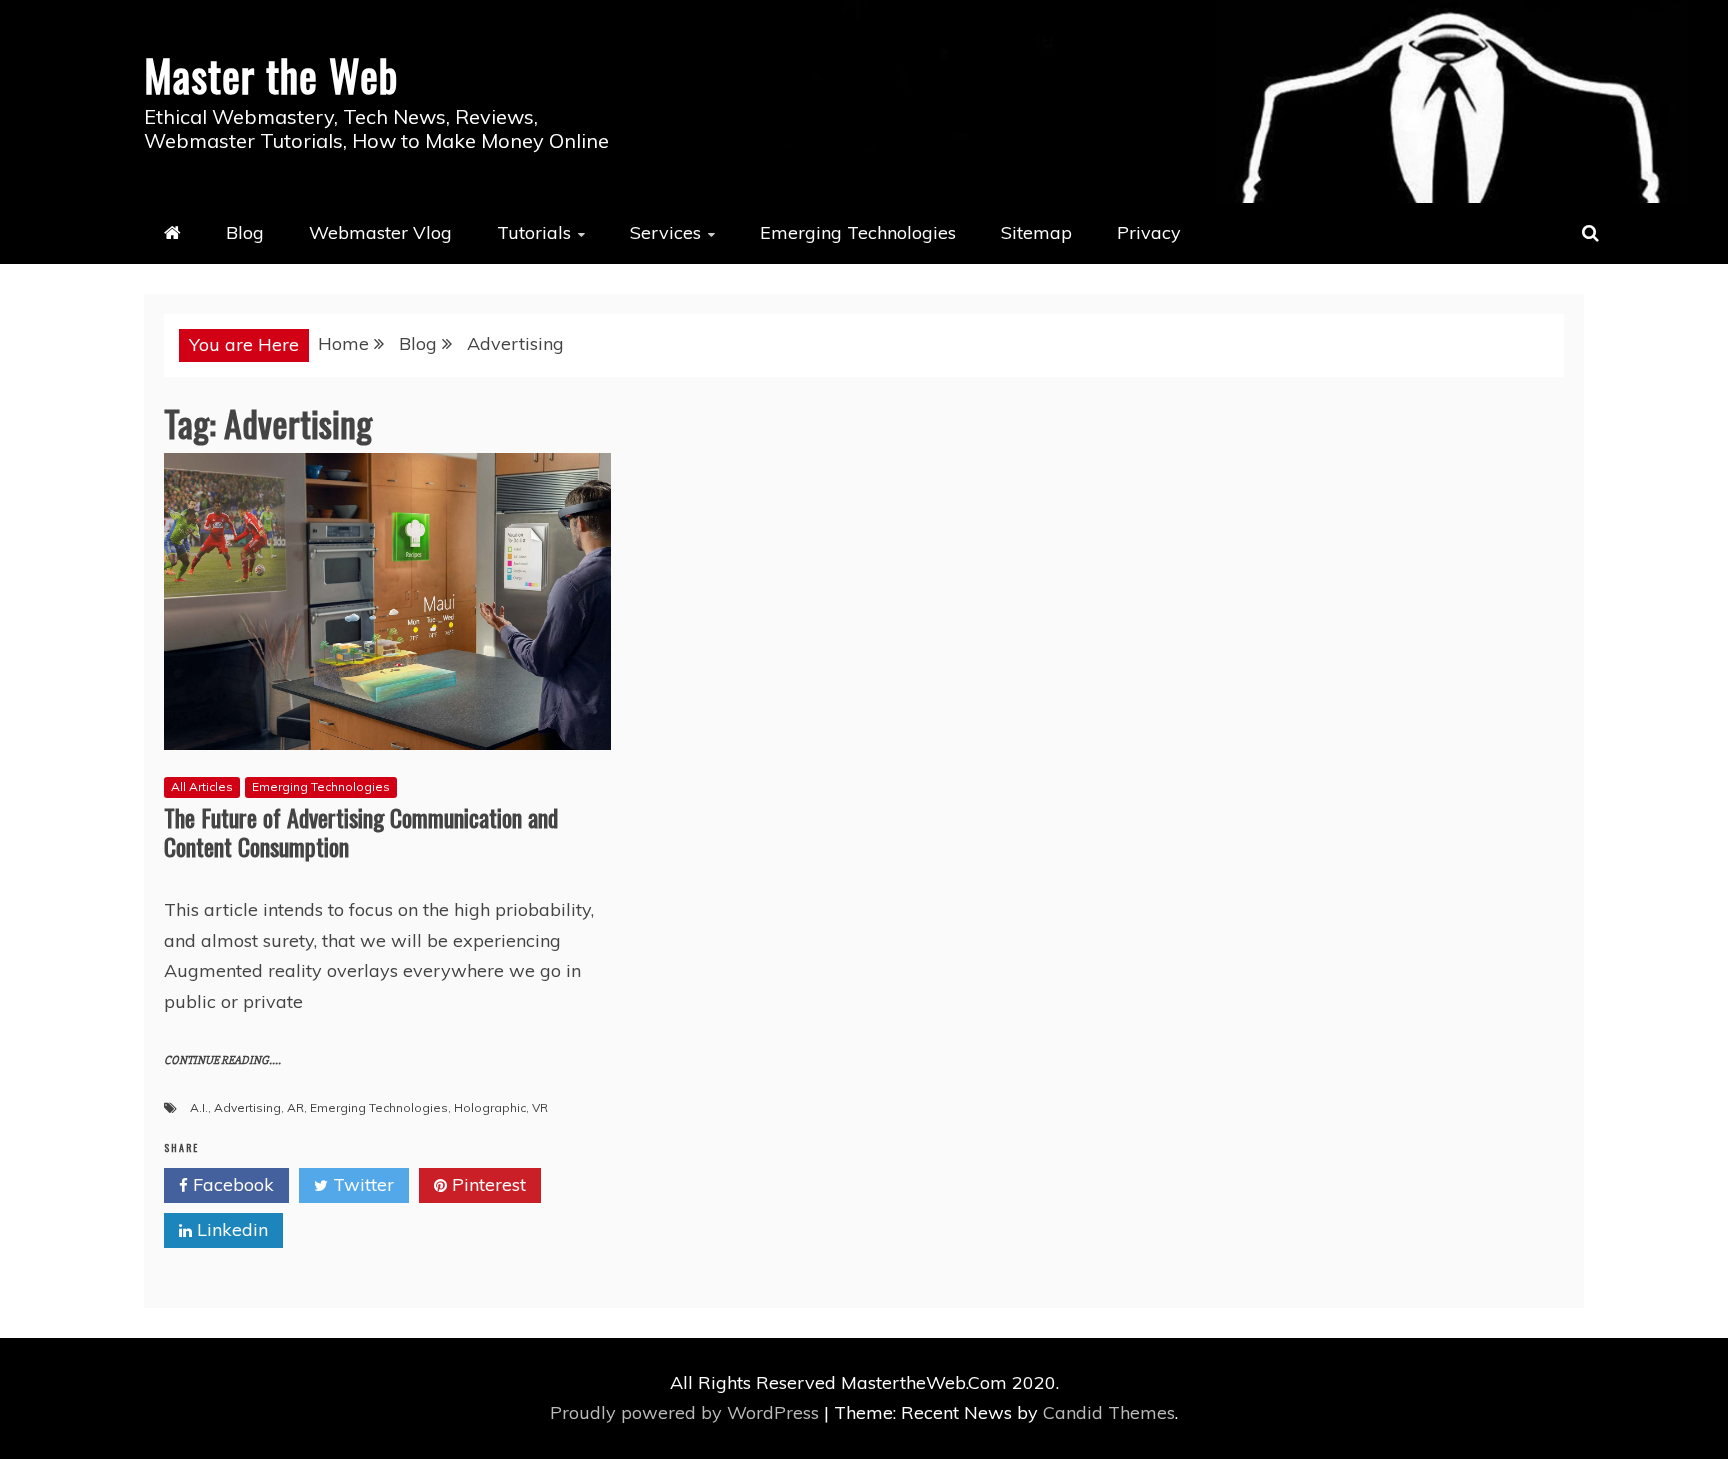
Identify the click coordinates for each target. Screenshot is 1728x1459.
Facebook (231, 1184)
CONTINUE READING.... (222, 1060)
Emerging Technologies (858, 232)
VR (540, 1107)
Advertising (247, 1107)
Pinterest (486, 1184)
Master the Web (271, 75)
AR (295, 1107)
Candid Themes (1109, 1412)
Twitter (361, 1184)
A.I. (199, 1107)
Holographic (490, 1107)
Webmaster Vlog (380, 232)
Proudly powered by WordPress (687, 1412)
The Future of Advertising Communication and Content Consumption (361, 831)
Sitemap (1036, 232)
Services (665, 232)
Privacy (1149, 232)
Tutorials (534, 232)
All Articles (202, 786)
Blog (245, 232)
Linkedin (230, 1229)
